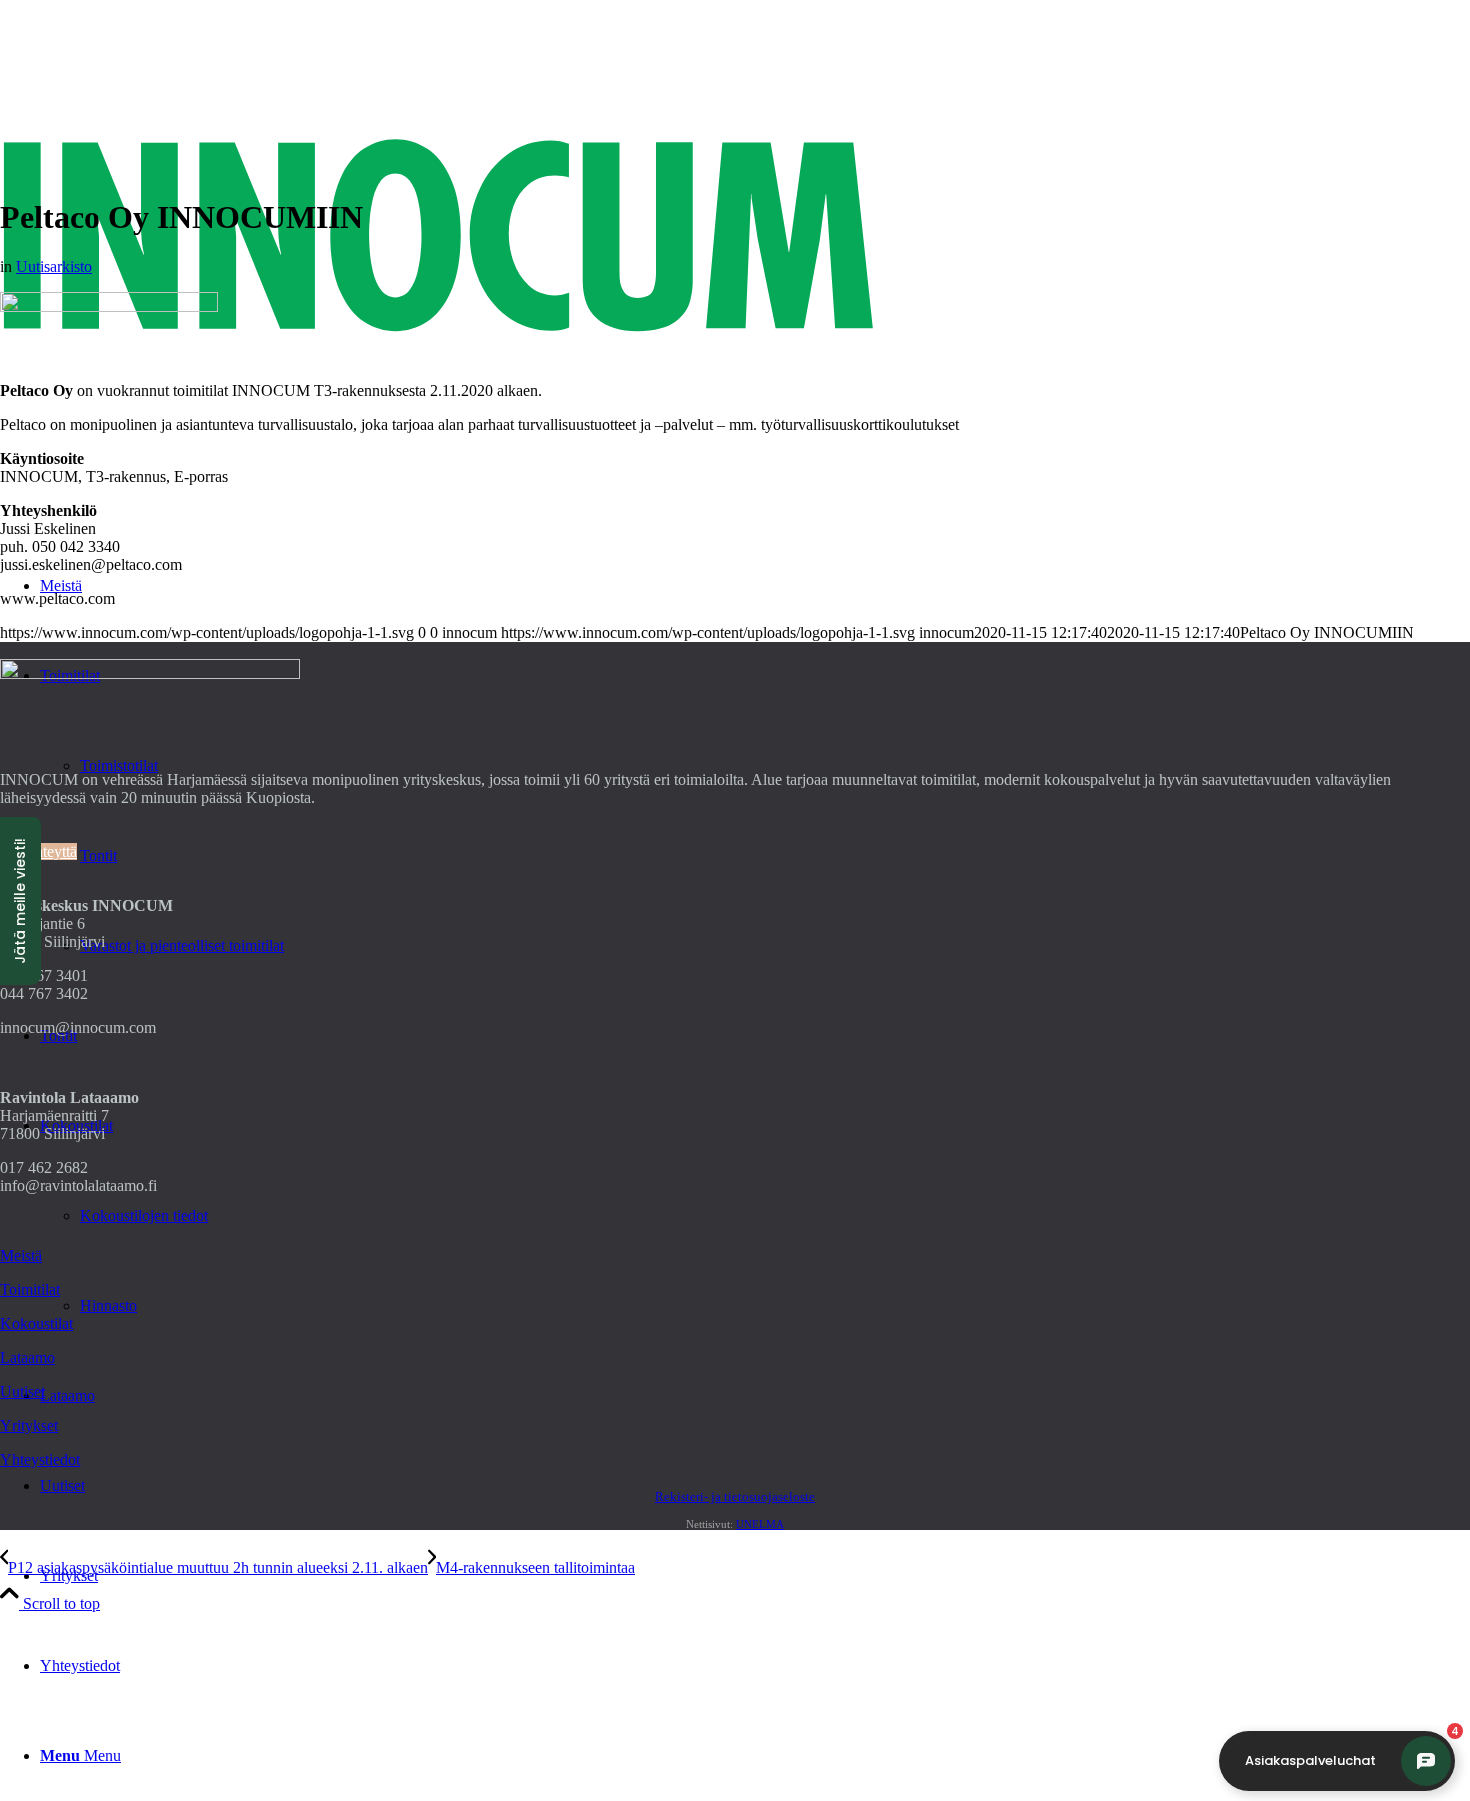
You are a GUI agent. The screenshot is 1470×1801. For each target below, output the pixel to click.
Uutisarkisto (54, 266)
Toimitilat (30, 1289)
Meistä (21, 1255)
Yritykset (29, 1425)
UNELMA (760, 1524)
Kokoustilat (36, 1323)
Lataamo (27, 1357)
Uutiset (22, 1391)
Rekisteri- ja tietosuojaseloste (735, 1496)
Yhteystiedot (40, 1459)
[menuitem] (755, 1576)
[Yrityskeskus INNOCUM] (735, 479)
